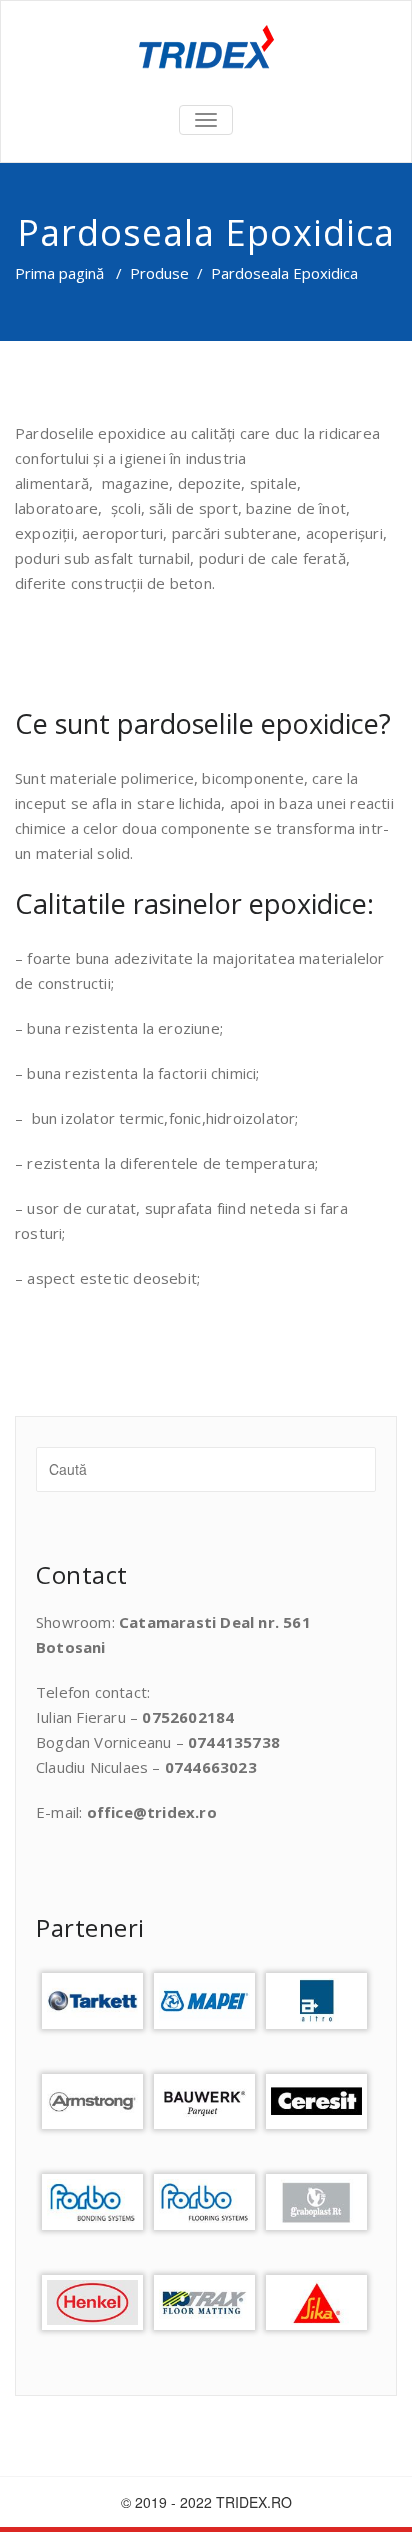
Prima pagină (59, 273)
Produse (159, 273)
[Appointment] (206, 50)
